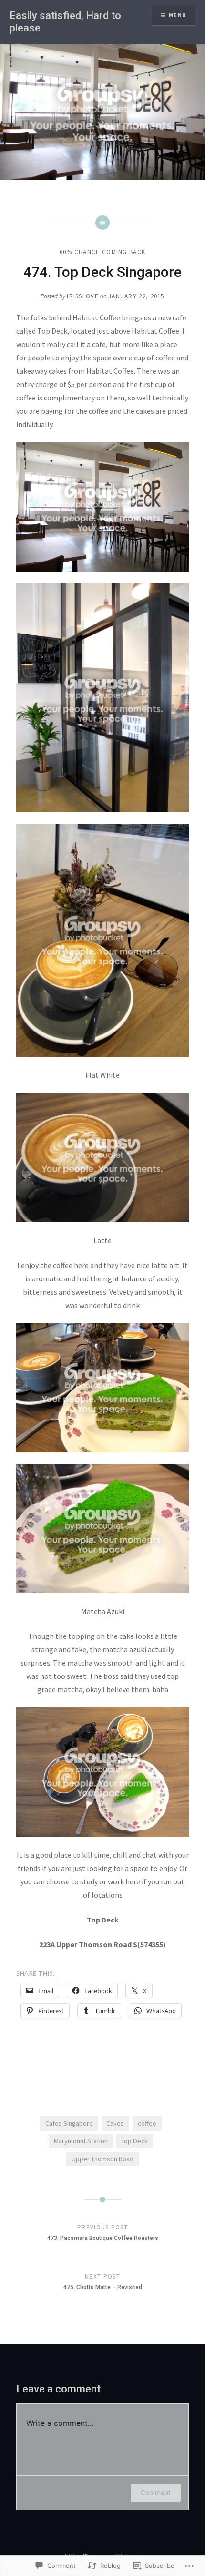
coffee (147, 2123)
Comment (156, 2492)
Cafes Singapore (69, 2123)
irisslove (83, 296)
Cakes (115, 2123)
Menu (178, 15)
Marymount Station (81, 2141)
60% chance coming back (103, 252)
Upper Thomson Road (102, 2159)
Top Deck (134, 2141)
